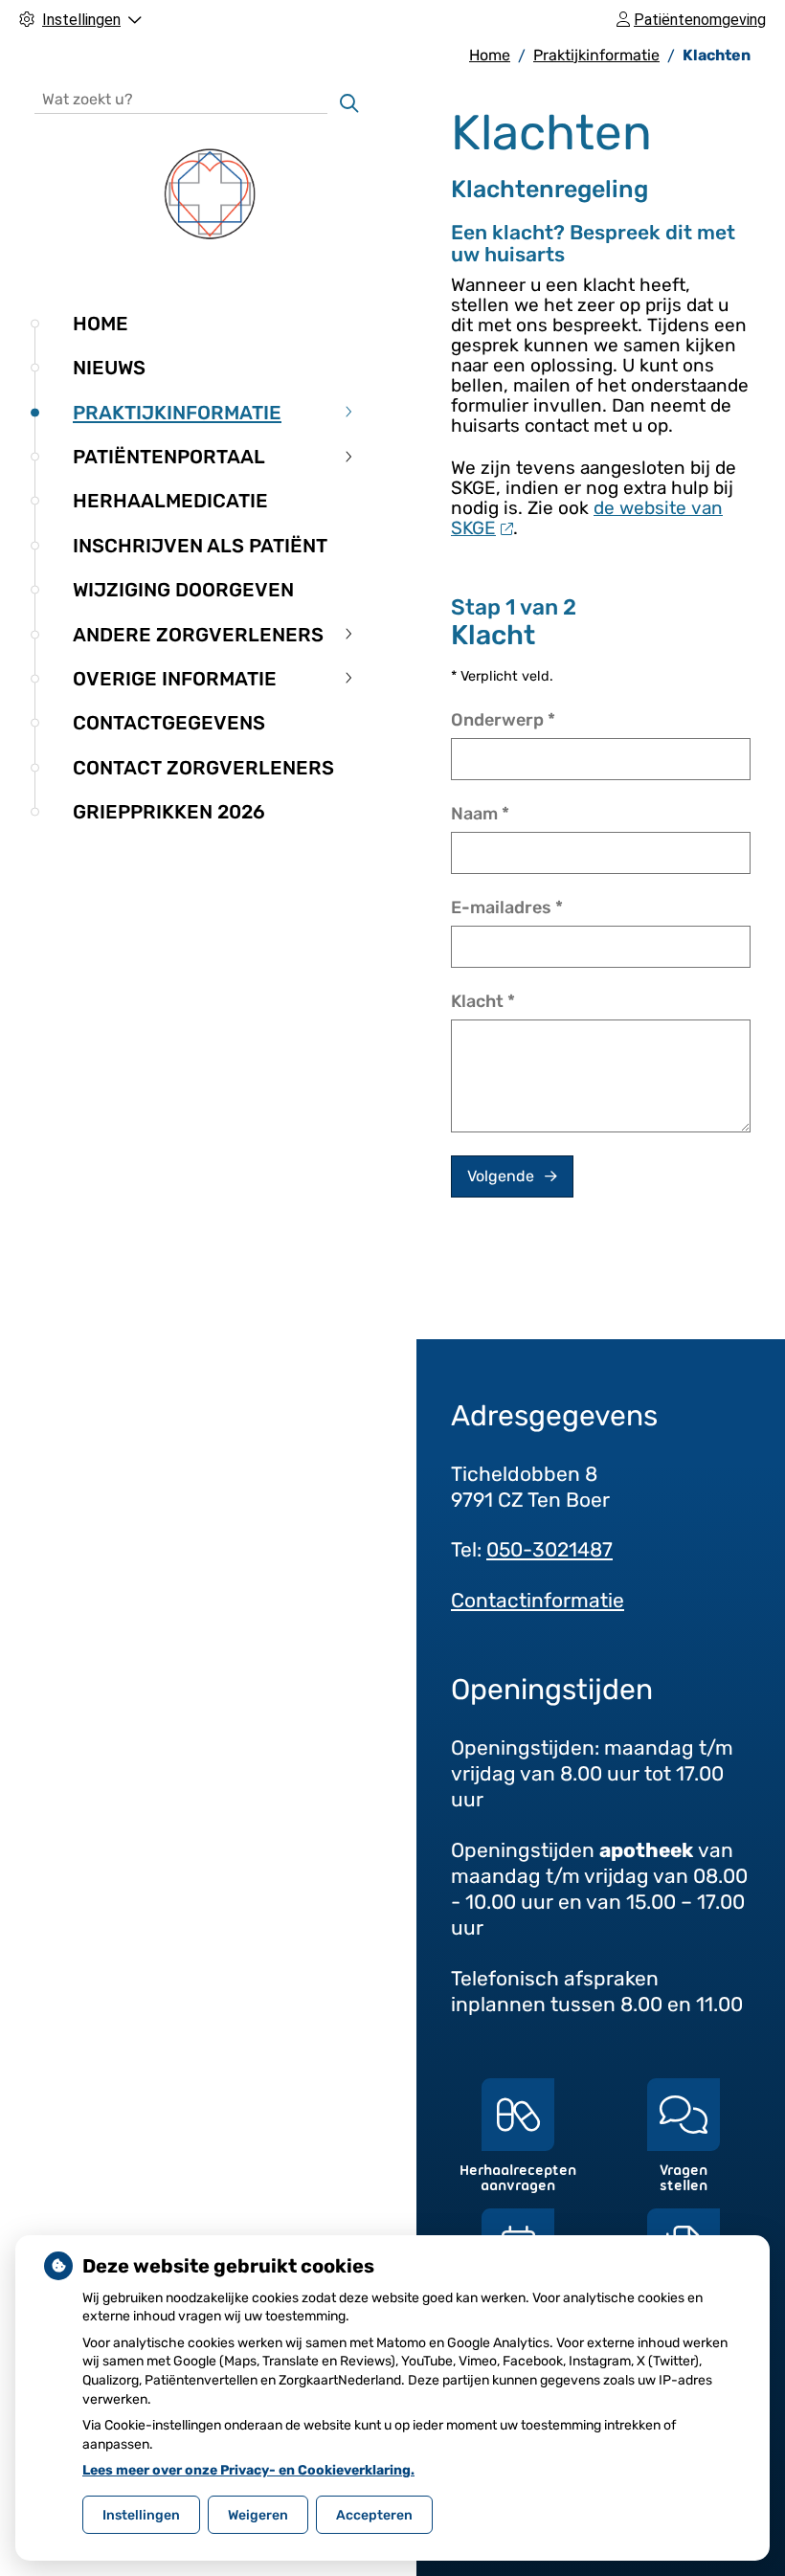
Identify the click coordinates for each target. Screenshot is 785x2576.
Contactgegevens (169, 723)
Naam (480, 814)
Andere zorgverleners (198, 635)
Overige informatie (175, 679)
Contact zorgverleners (203, 768)
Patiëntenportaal (169, 457)
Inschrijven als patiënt (200, 546)
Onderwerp (503, 720)
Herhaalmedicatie (170, 501)
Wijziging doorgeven (183, 590)
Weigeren (258, 2515)
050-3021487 (549, 1549)
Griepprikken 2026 (169, 812)
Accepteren (374, 2515)
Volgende (501, 1176)
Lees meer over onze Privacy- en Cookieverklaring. (248, 2470)
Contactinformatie (538, 1600)
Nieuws (109, 368)
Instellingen (141, 2515)
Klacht (483, 1001)
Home (101, 324)
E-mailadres (507, 907)
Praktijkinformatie (177, 413)
